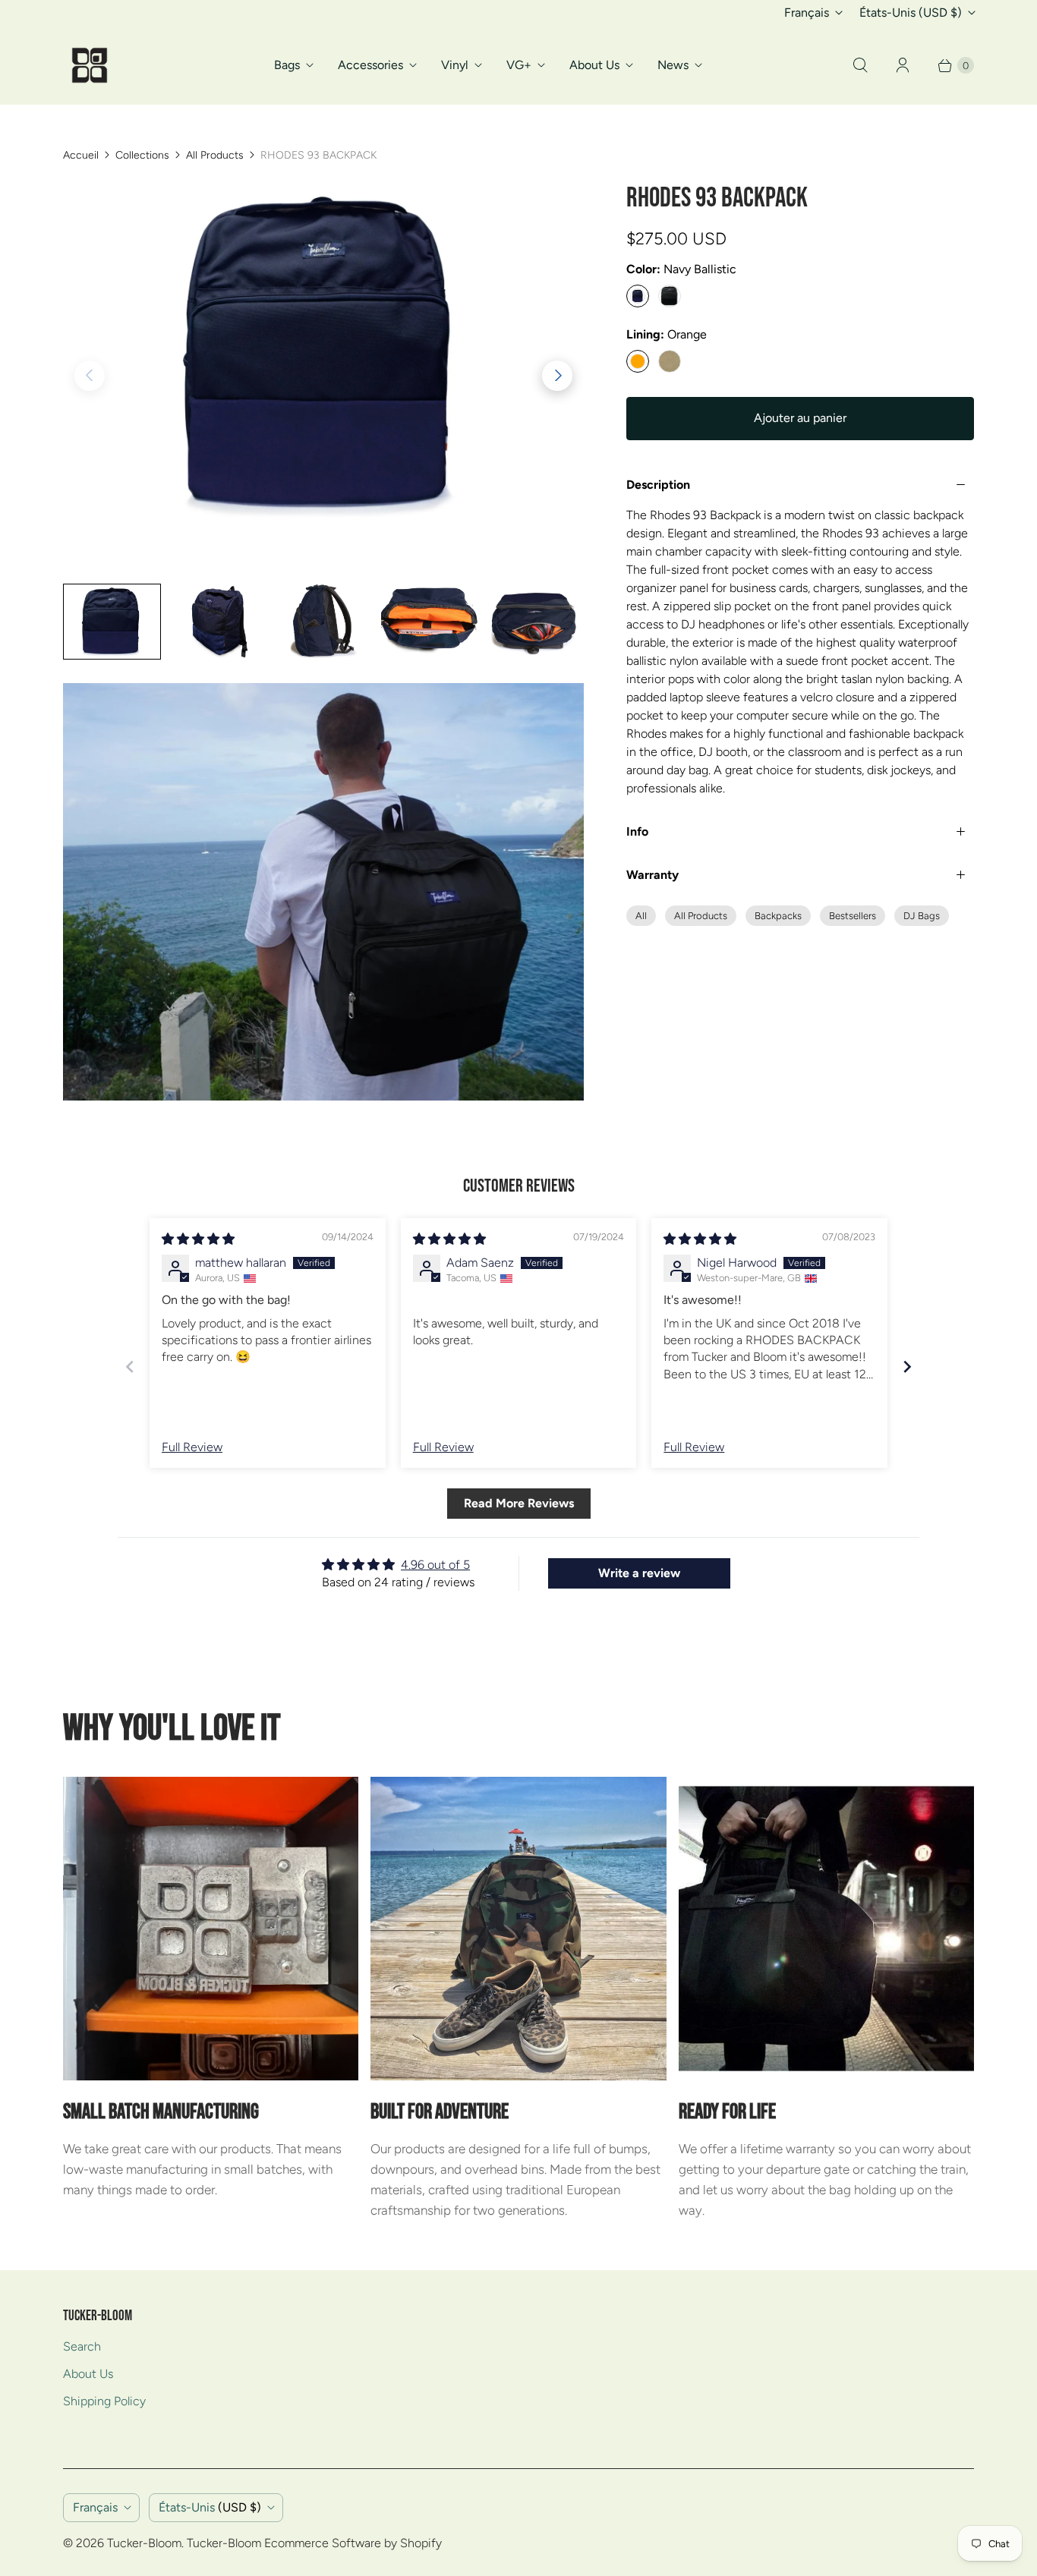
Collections (142, 155)
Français (807, 13)
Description (658, 485)
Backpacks (778, 916)
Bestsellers (853, 916)
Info (637, 831)
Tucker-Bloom (144, 2543)
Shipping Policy (104, 2401)
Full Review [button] (192, 1447)
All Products (215, 155)
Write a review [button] (639, 1573)
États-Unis (911, 13)
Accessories (370, 65)
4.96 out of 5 (435, 1565)
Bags (287, 65)
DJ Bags (922, 916)
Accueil (81, 155)
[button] (557, 376)
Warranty (652, 875)
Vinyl (455, 65)
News (673, 65)
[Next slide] (907, 1367)
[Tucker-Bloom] (90, 65)
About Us (594, 65)
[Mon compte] (903, 65)
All (641, 916)
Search (82, 2346)
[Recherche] (860, 65)
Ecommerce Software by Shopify (353, 2543)
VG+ (519, 65)
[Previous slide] (130, 1367)
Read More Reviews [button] (519, 1503)
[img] (198, 1239)
